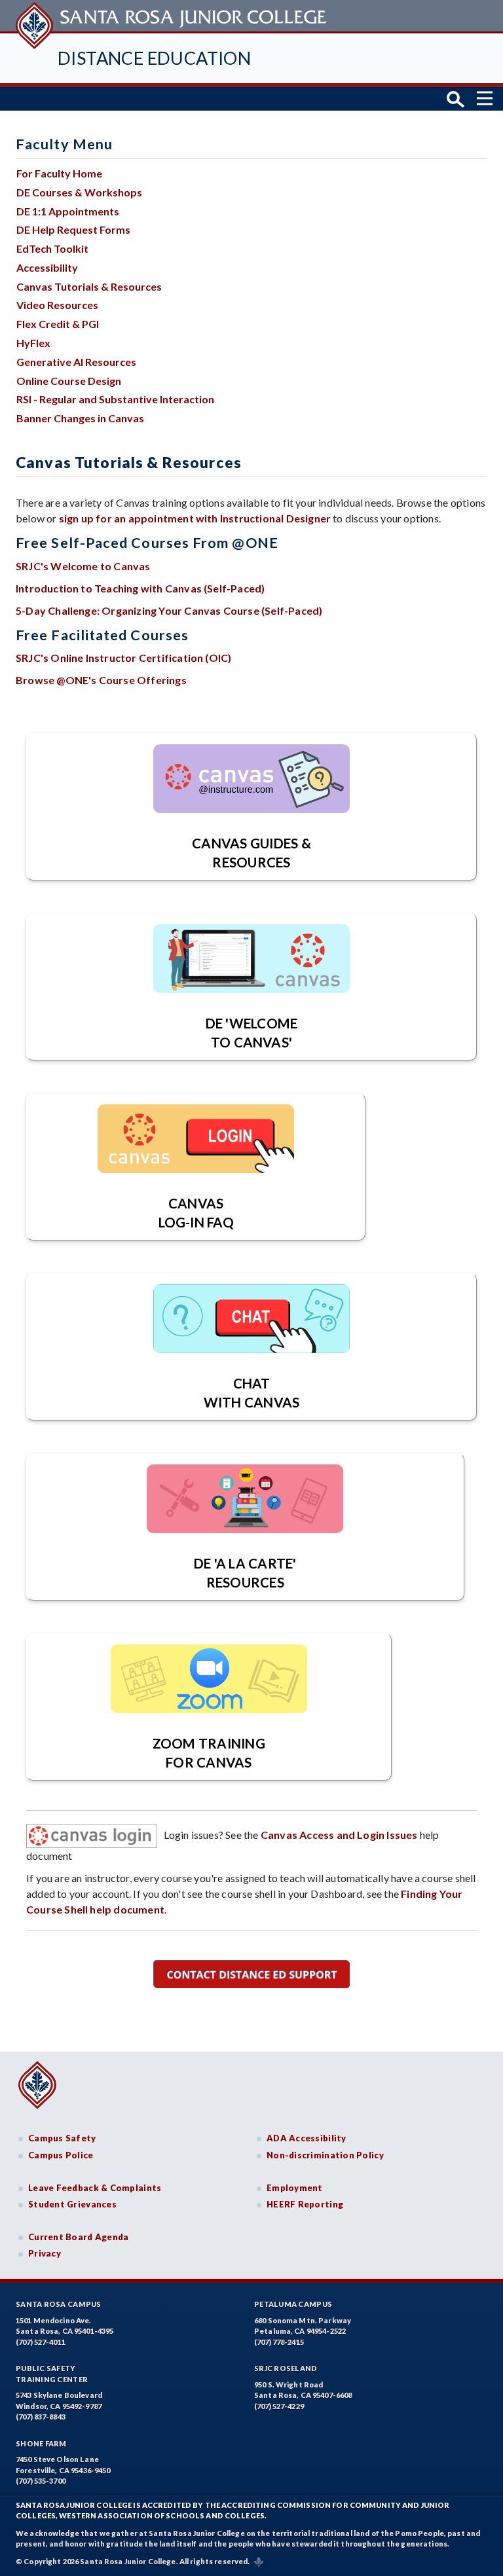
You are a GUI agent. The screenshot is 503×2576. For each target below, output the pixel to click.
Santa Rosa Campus (59, 2304)
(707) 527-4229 (279, 2406)
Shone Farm (41, 2443)
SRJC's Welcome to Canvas (83, 566)
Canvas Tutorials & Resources (89, 286)
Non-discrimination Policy (325, 2155)
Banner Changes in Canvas (80, 418)
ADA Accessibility (307, 2138)
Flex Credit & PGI (58, 324)
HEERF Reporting (305, 2204)
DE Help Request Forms (73, 229)
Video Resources (57, 305)
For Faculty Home (59, 173)
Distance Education (154, 58)
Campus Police (61, 2155)
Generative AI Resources (76, 362)
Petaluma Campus (293, 2304)
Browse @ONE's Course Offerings (101, 680)
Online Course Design (69, 381)
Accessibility (47, 267)
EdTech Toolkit (52, 248)
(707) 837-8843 (41, 2417)
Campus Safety (62, 2138)
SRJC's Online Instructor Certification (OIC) (123, 658)
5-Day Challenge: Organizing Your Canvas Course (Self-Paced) (169, 610)
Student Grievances (72, 2204)
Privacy (45, 2253)
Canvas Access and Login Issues (339, 1835)
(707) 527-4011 (41, 2342)
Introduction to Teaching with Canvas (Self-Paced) (140, 588)
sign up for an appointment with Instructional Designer (195, 518)
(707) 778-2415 (279, 2342)
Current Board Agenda (79, 2237)
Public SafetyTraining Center (52, 2374)
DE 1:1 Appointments (68, 211)
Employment (295, 2188)
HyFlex (33, 343)
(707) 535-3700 (41, 2481)
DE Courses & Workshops (79, 192)
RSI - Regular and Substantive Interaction (115, 399)
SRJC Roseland (286, 2368)
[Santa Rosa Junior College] (173, 16)
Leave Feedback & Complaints (95, 2188)
